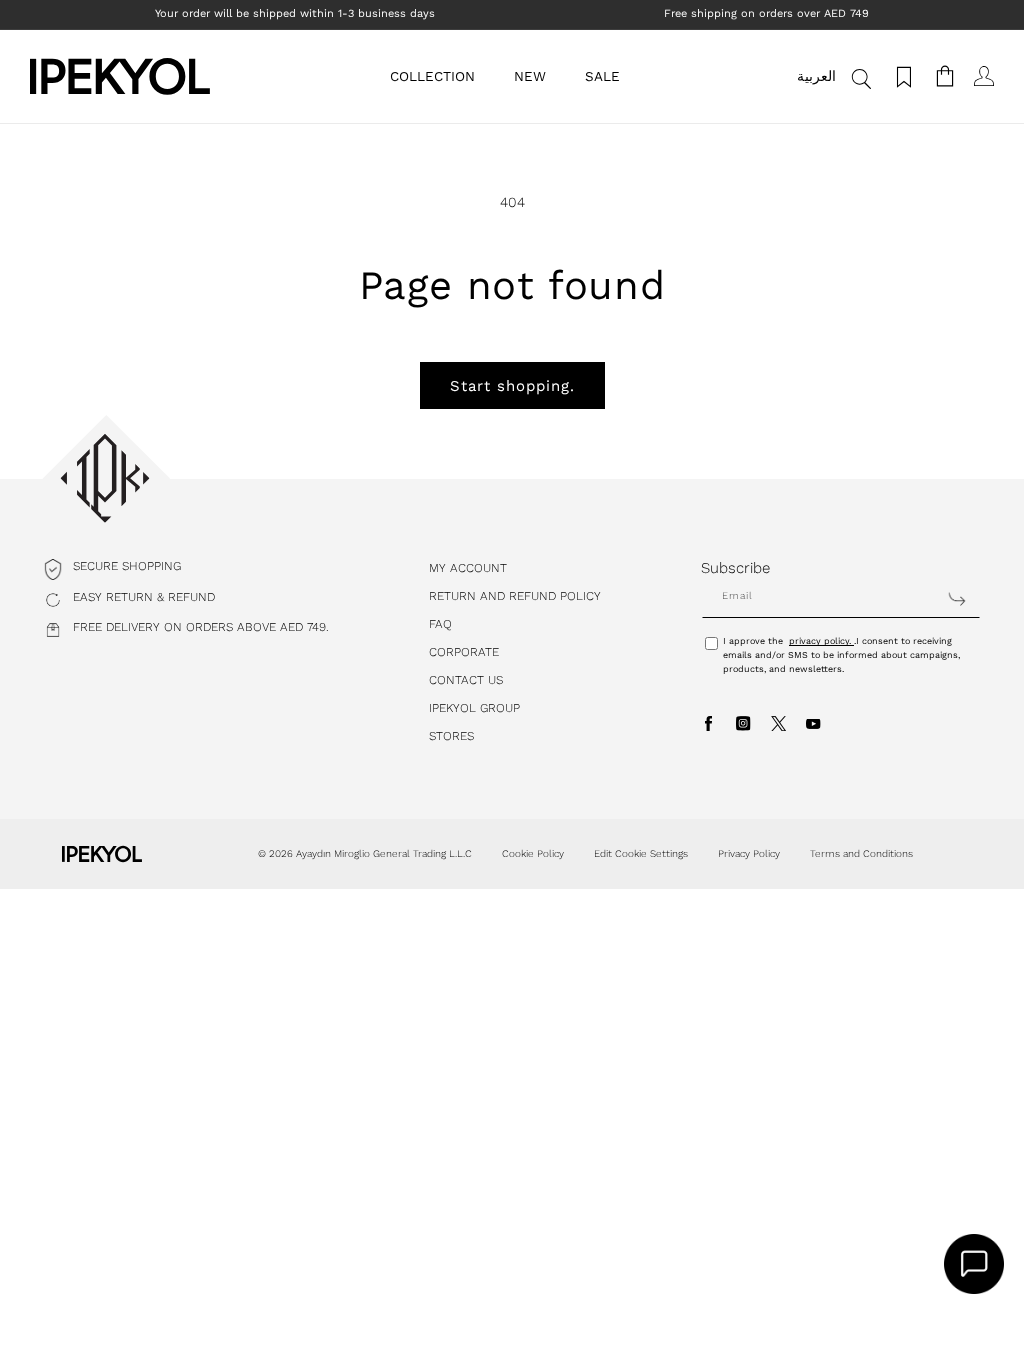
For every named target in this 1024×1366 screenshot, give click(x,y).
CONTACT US (466, 680)
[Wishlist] (901, 76)
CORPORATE (464, 652)
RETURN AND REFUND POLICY (515, 596)
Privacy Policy (749, 853)
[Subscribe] (957, 599)
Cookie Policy (533, 853)
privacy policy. (821, 641)
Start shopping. (512, 386)
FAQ (440, 624)
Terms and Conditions (861, 853)
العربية (816, 76)
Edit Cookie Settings (641, 853)
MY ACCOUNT (468, 568)
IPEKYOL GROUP (474, 708)
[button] (440, 76)
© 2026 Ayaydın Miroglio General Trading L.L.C (365, 853)
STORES (451, 736)
